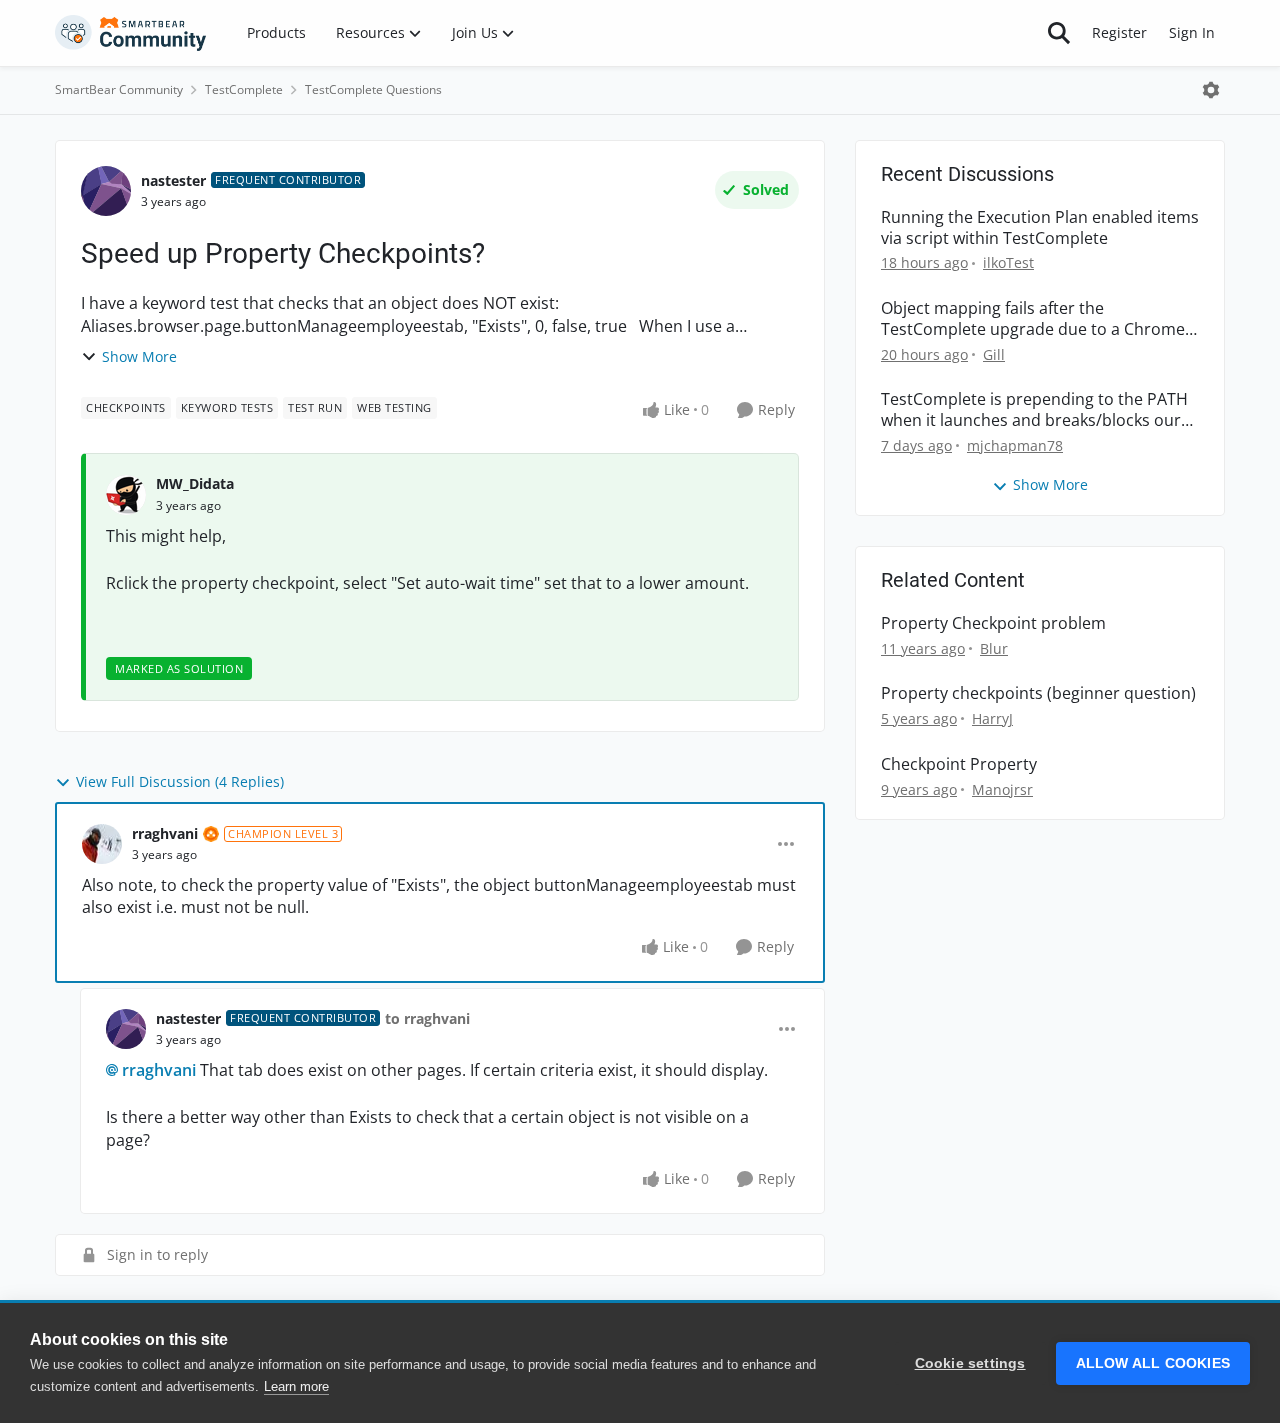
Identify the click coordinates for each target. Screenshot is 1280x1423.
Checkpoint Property (959, 764)
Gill (994, 354)
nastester (173, 180)
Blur (994, 648)
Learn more (296, 1386)
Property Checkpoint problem (993, 623)
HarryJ (992, 718)
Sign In (1192, 32)
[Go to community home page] (131, 33)
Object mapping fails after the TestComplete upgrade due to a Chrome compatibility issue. (1033, 319)
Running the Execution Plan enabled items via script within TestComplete (1040, 228)
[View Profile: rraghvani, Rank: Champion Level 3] (102, 844)
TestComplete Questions (373, 89)
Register (1119, 32)
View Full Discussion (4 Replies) (180, 781)
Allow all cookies (1153, 1363)
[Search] (1059, 33)
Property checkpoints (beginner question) (1038, 693)
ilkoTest (1008, 262)
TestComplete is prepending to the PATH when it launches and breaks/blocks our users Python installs (1034, 410)
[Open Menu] (1211, 90)
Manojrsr (1002, 789)
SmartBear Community (119, 89)
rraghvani (165, 833)
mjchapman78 (1015, 445)
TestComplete (244, 89)
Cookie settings (970, 1363)
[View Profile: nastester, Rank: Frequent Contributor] (106, 191)
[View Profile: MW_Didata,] (126, 495)
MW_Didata (195, 483)
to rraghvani (427, 1018)
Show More (139, 356)
